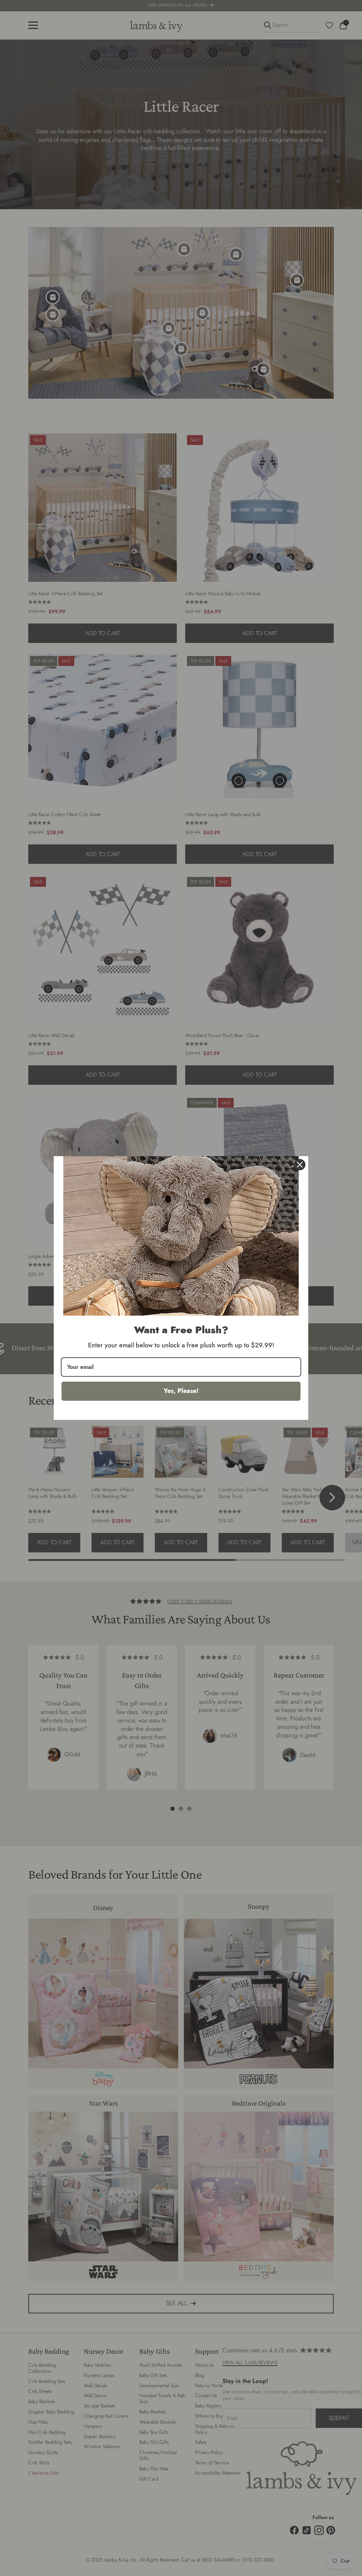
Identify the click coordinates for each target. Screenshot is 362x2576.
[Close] (300, 1165)
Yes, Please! (181, 1391)
